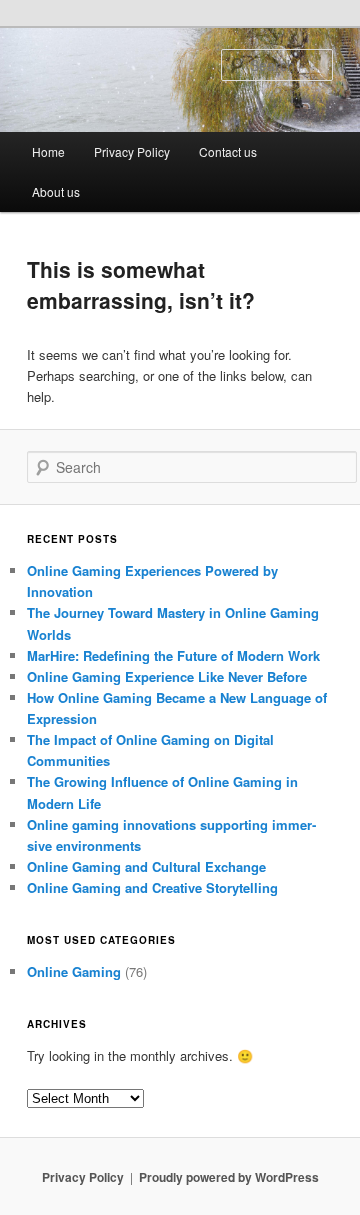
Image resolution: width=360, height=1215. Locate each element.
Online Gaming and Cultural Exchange (146, 866)
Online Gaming (74, 971)
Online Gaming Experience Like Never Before (167, 676)
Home (48, 151)
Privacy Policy (132, 151)
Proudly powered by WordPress (229, 1177)
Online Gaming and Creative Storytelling (152, 887)
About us (56, 191)
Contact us (228, 151)
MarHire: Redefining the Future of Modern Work (173, 655)
